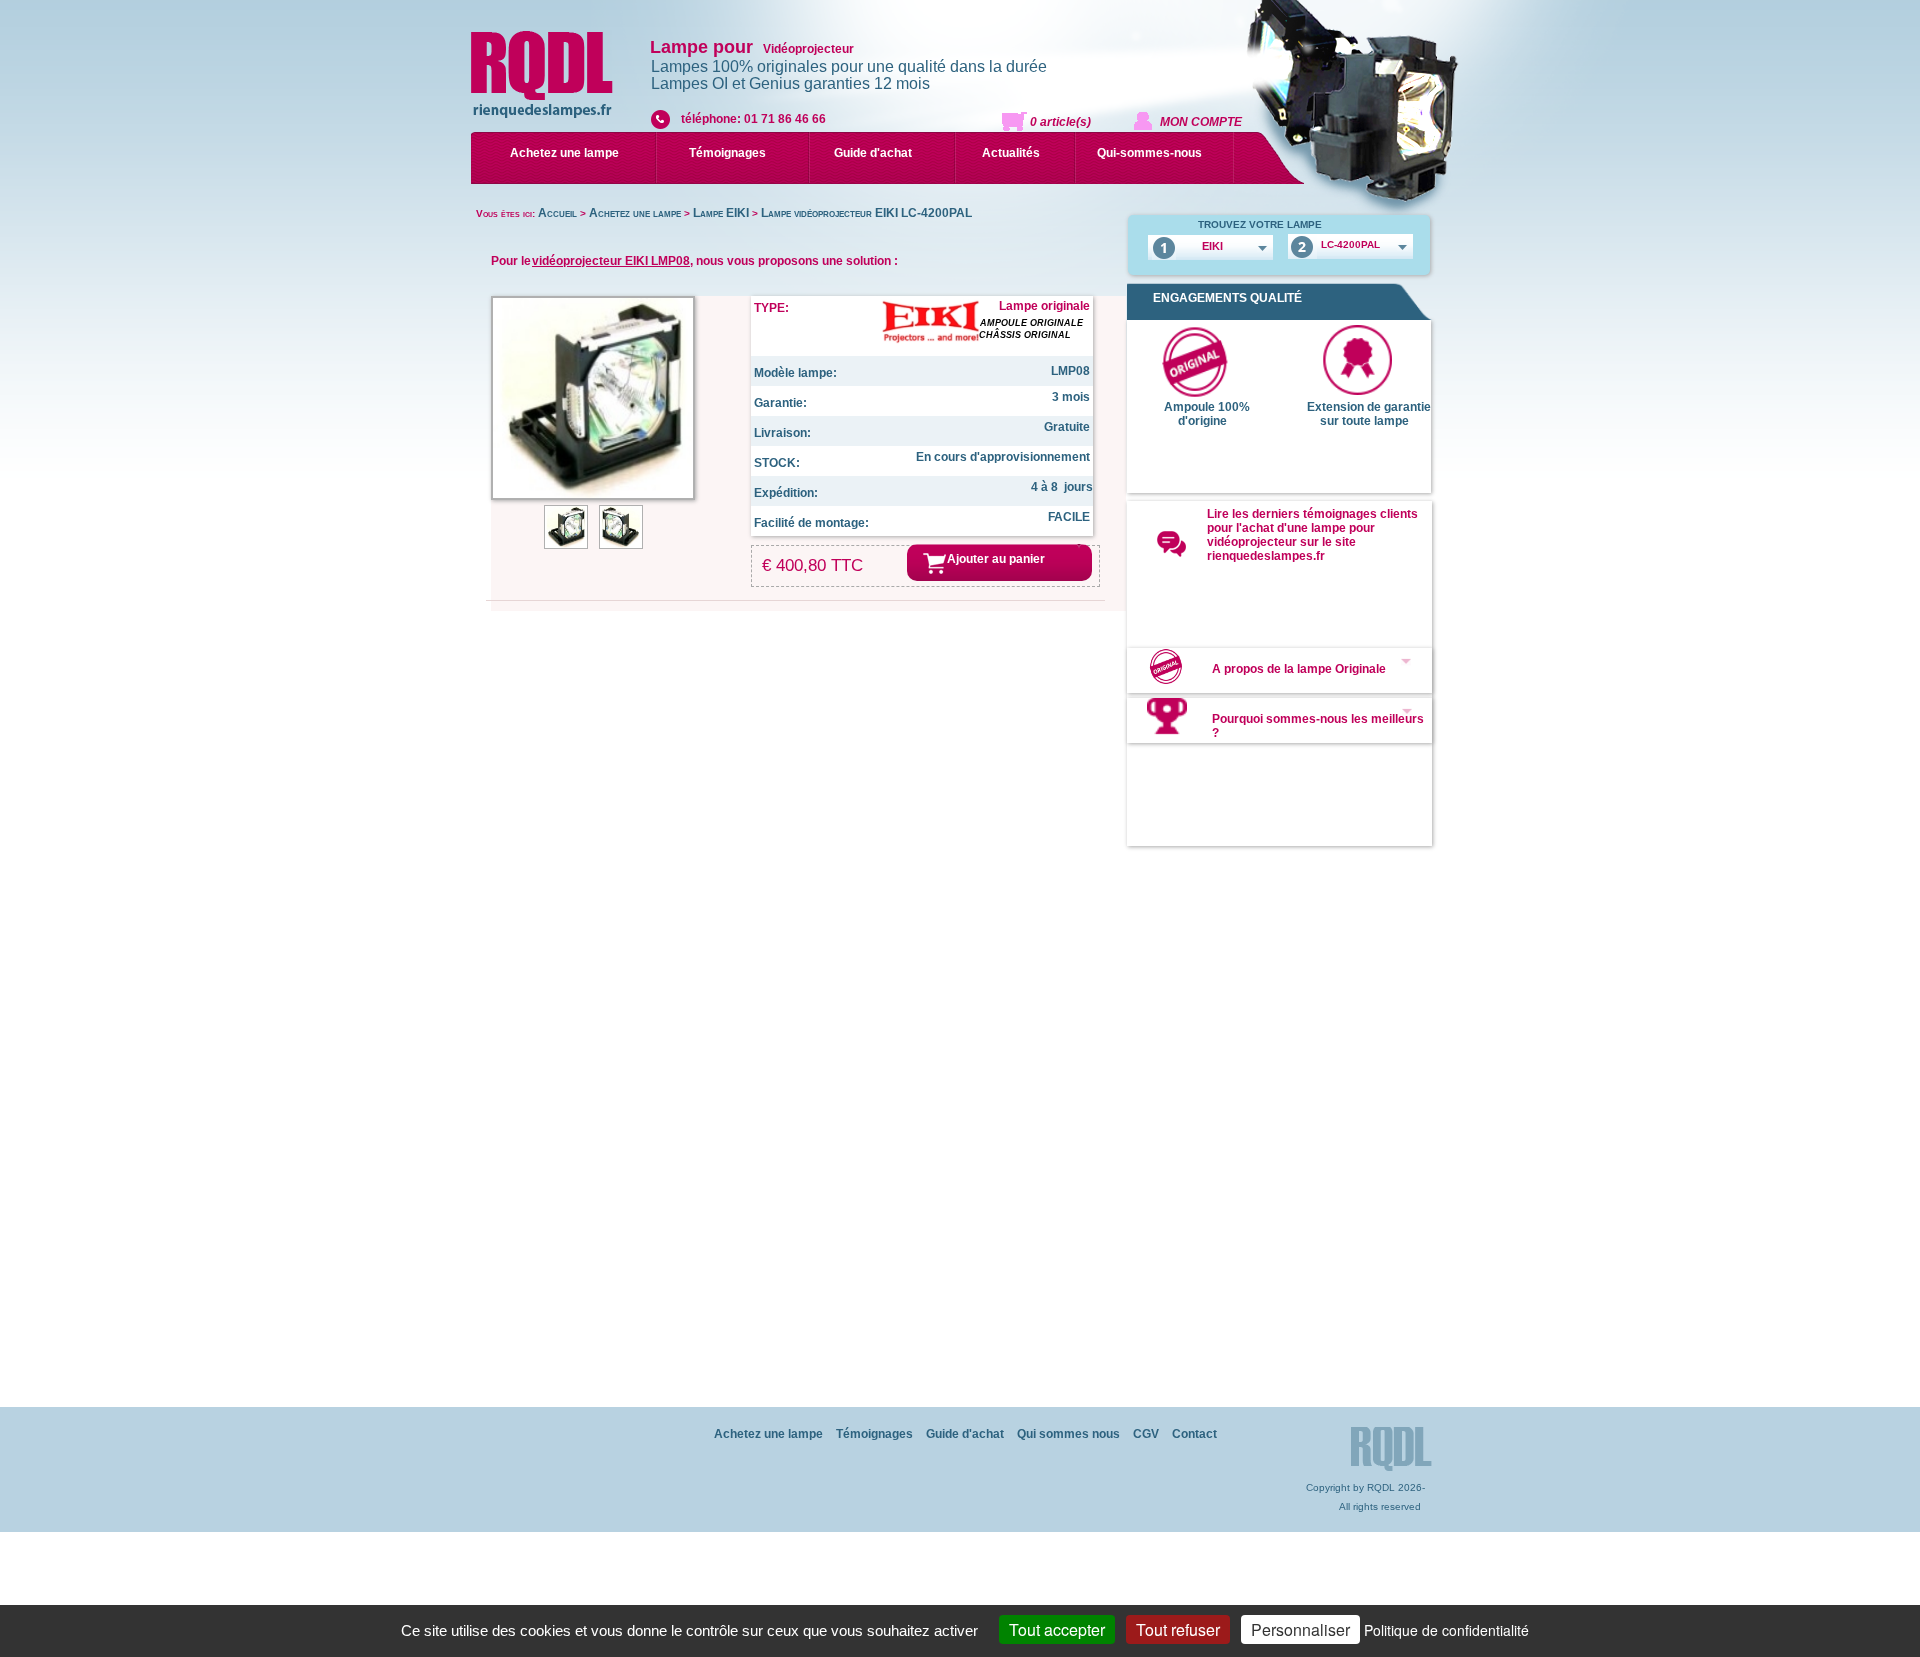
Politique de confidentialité (1446, 1630)
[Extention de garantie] (1357, 391)
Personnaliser (1300, 1629)
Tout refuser (1178, 1629)
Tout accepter (1057, 1629)
